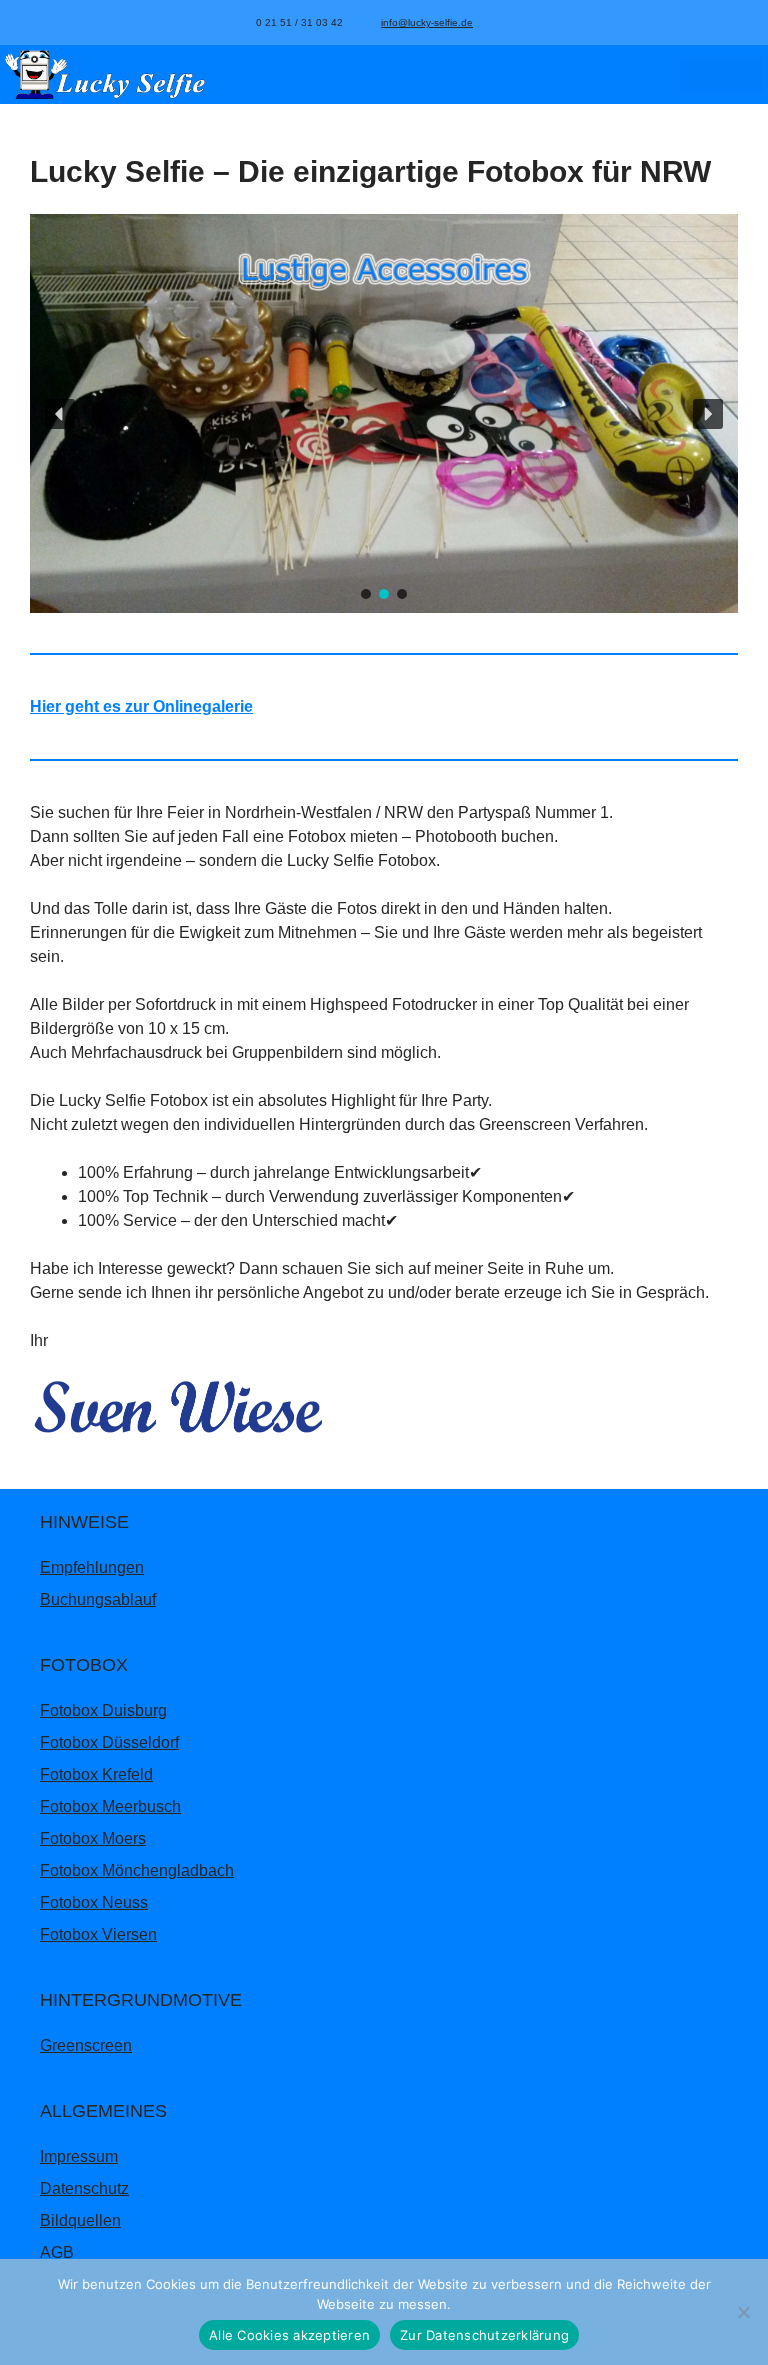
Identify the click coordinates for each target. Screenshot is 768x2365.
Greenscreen (86, 2045)
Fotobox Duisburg (103, 1710)
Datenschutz (84, 2188)
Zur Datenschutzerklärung (484, 2335)
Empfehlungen (92, 1567)
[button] (60, 414)
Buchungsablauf (98, 1599)
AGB (57, 2252)
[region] (384, 413)
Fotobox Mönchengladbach (137, 1870)
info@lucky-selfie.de (427, 22)
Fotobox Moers (93, 1838)
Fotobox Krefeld (96, 1774)
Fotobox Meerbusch (110, 1806)
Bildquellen (80, 2220)
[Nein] (743, 2312)
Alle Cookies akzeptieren (289, 2335)
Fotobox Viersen (98, 1934)
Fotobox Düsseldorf (109, 1742)
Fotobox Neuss (94, 1902)
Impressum (79, 2156)
